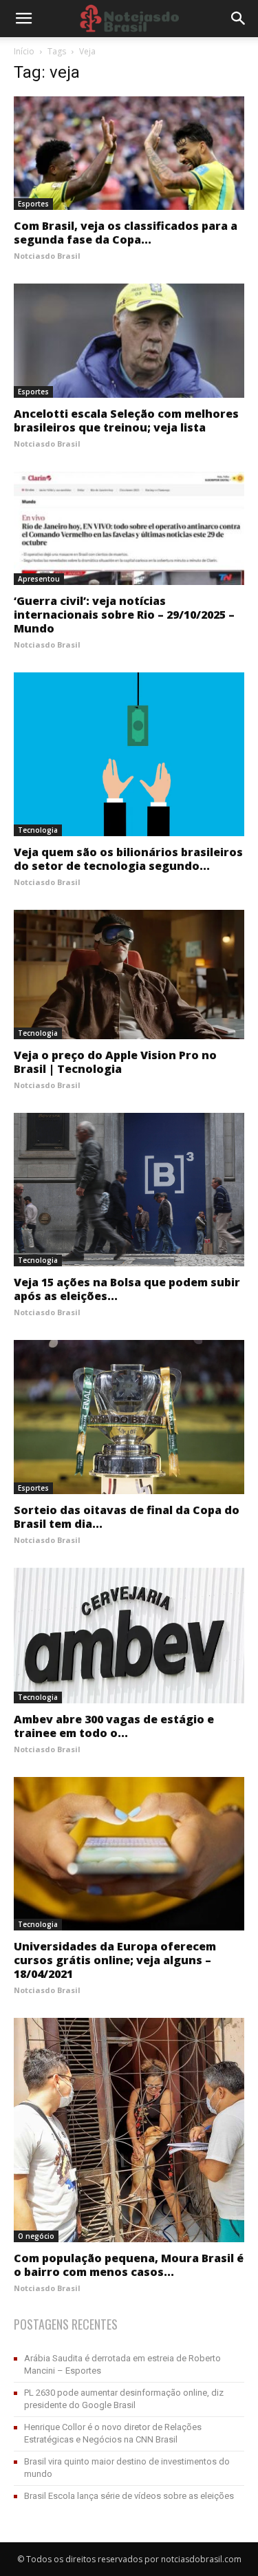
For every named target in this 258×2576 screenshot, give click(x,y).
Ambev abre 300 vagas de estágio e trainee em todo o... (114, 1726)
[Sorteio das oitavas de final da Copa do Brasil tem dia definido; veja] (129, 1417)
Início (24, 51)
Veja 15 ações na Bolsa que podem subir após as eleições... (127, 1289)
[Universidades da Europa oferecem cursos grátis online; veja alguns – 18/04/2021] (129, 1854)
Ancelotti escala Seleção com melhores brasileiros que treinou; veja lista (126, 421)
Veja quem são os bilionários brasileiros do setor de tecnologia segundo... (128, 859)
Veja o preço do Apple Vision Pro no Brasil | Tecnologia (115, 1062)
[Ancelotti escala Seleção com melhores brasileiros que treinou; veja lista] (129, 340)
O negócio (36, 2236)
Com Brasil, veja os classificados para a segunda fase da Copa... (126, 233)
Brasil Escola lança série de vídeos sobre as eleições (129, 2496)
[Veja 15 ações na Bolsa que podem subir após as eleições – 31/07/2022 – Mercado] (129, 1190)
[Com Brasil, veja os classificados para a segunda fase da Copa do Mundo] (129, 153)
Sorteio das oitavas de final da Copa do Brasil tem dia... (127, 1517)
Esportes (33, 204)
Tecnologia (38, 830)
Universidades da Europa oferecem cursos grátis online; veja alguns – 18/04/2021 (115, 1960)
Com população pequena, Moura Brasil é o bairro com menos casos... (129, 2265)
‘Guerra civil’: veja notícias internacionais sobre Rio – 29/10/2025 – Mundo (124, 615)
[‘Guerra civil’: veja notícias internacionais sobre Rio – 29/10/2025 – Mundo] (129, 528)
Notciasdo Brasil (47, 256)
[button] (239, 19)
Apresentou (39, 579)
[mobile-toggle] (23, 19)
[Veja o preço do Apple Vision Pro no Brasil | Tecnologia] (129, 975)
